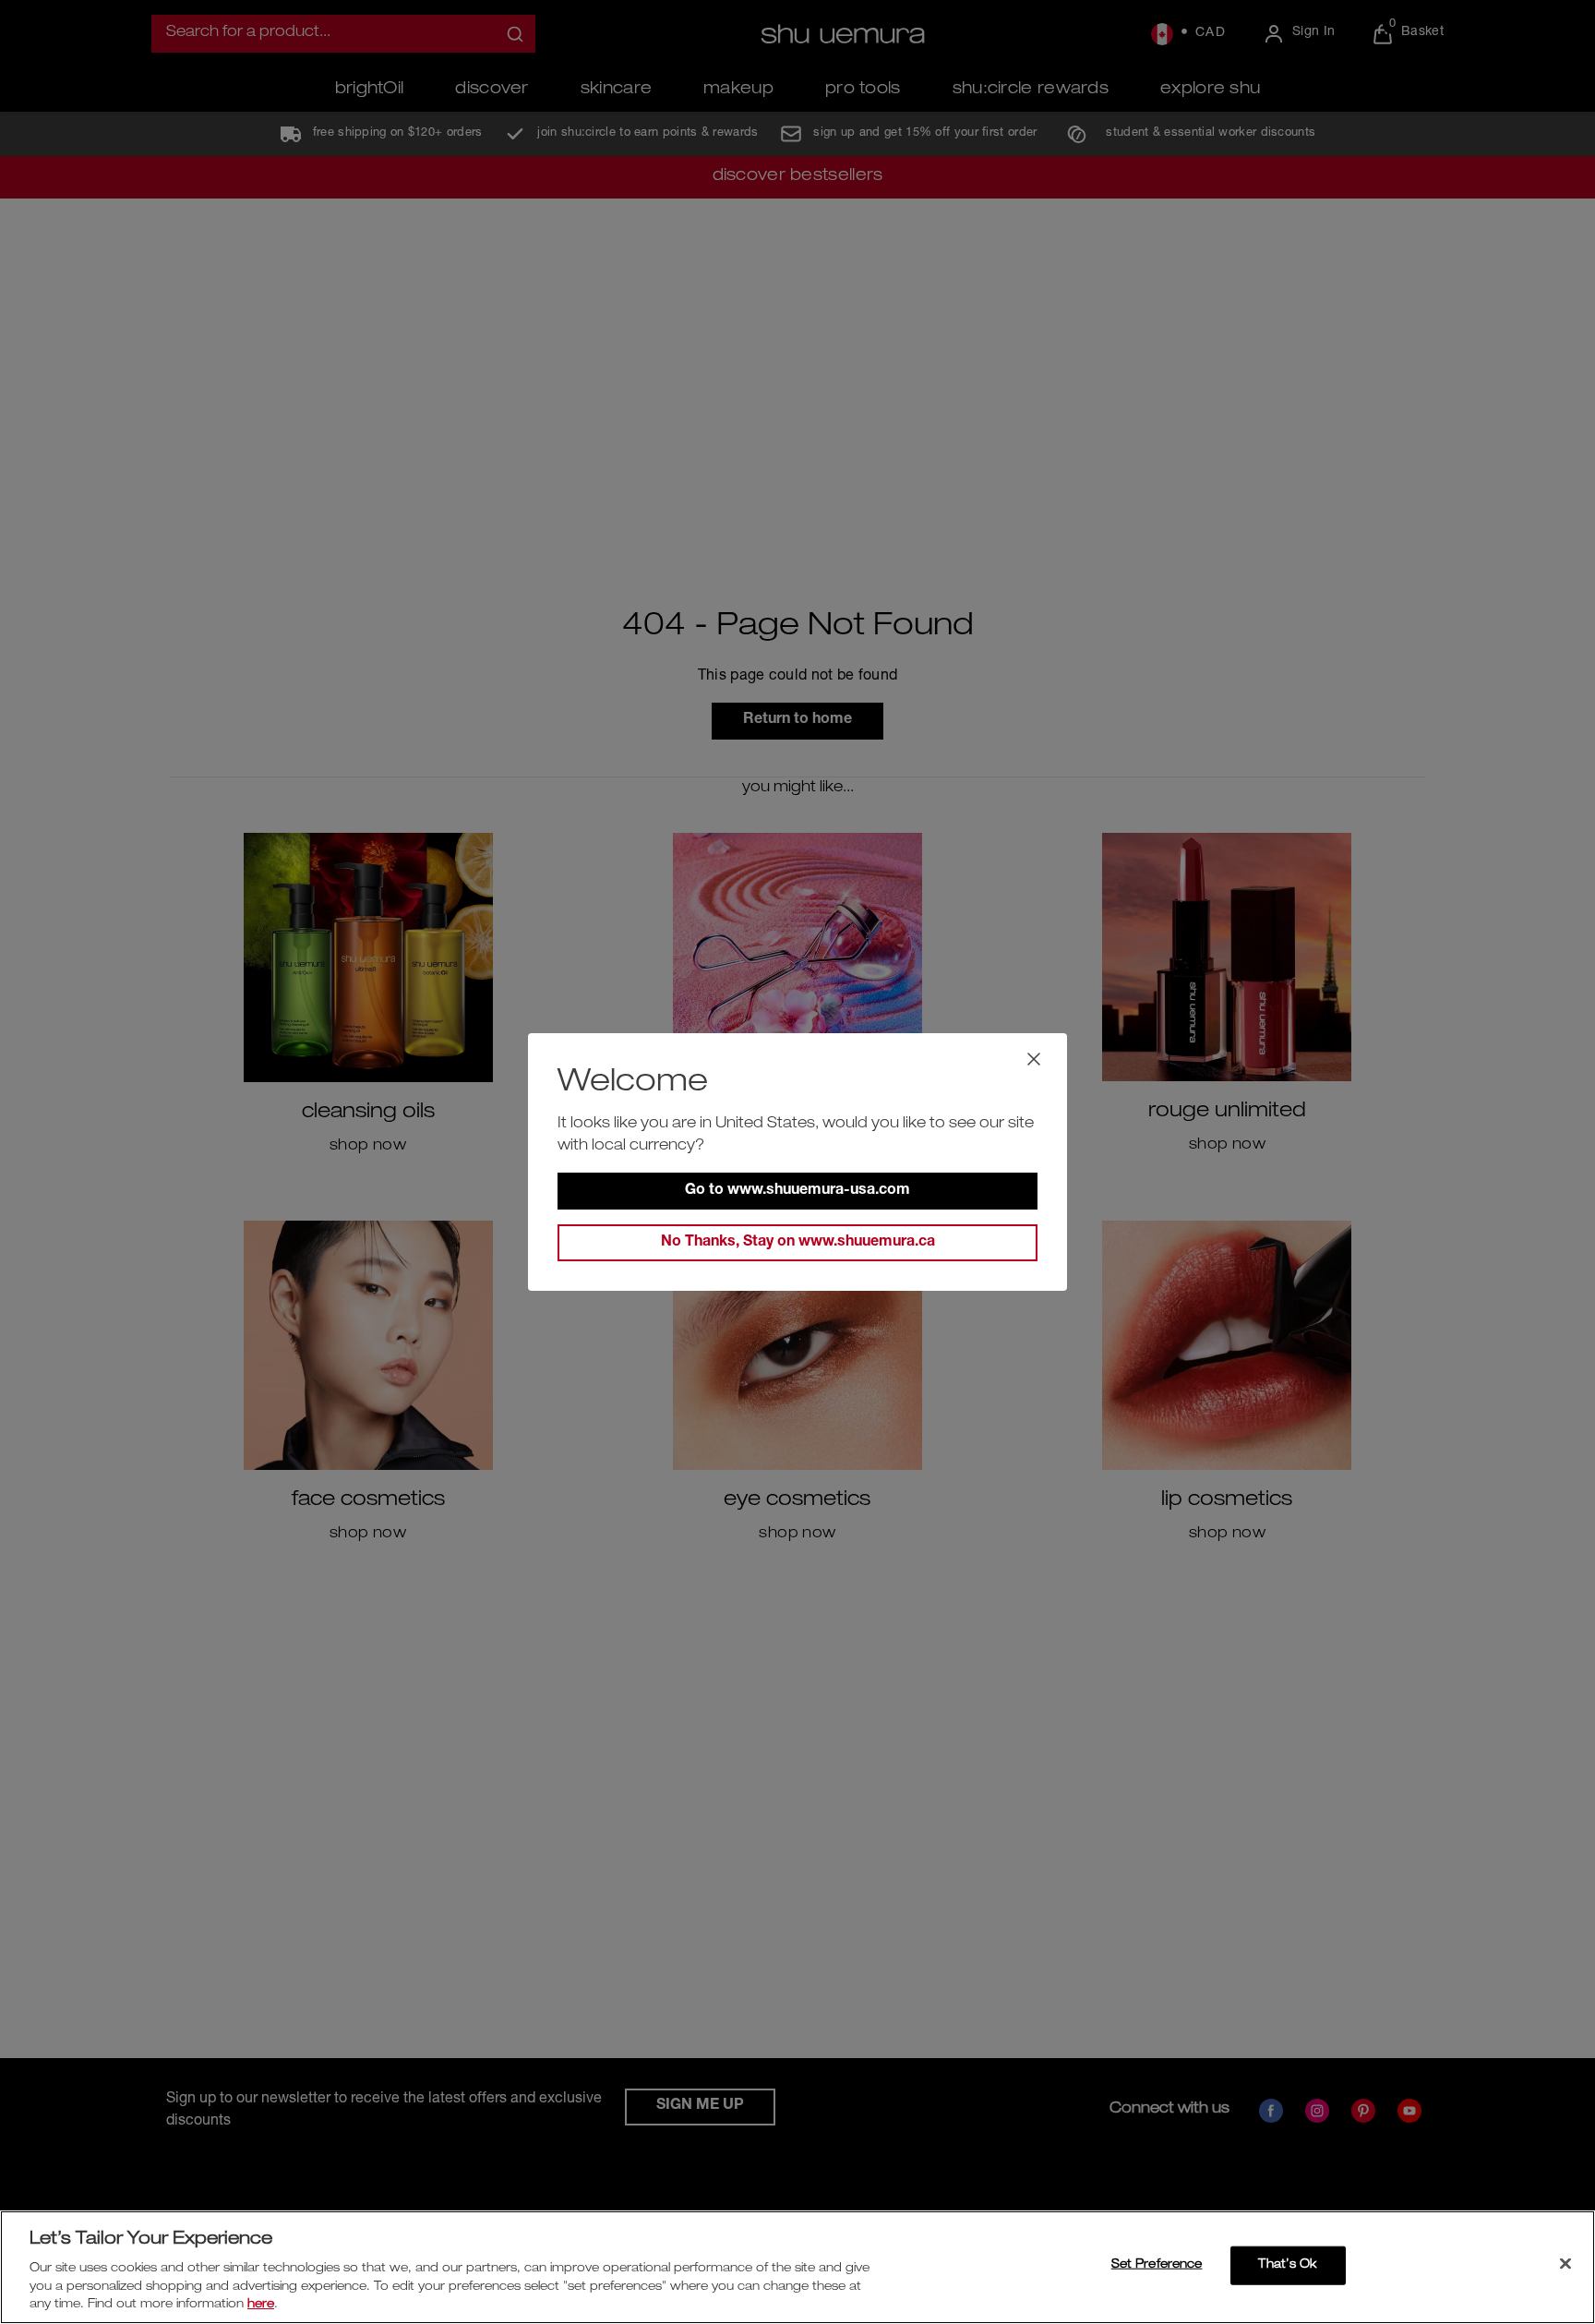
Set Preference (1157, 2265)
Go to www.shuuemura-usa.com (797, 1191)
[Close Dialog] (1034, 1059)
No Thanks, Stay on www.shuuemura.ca (798, 1243)
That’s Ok (1287, 2265)
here (261, 2305)
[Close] (1565, 2264)
